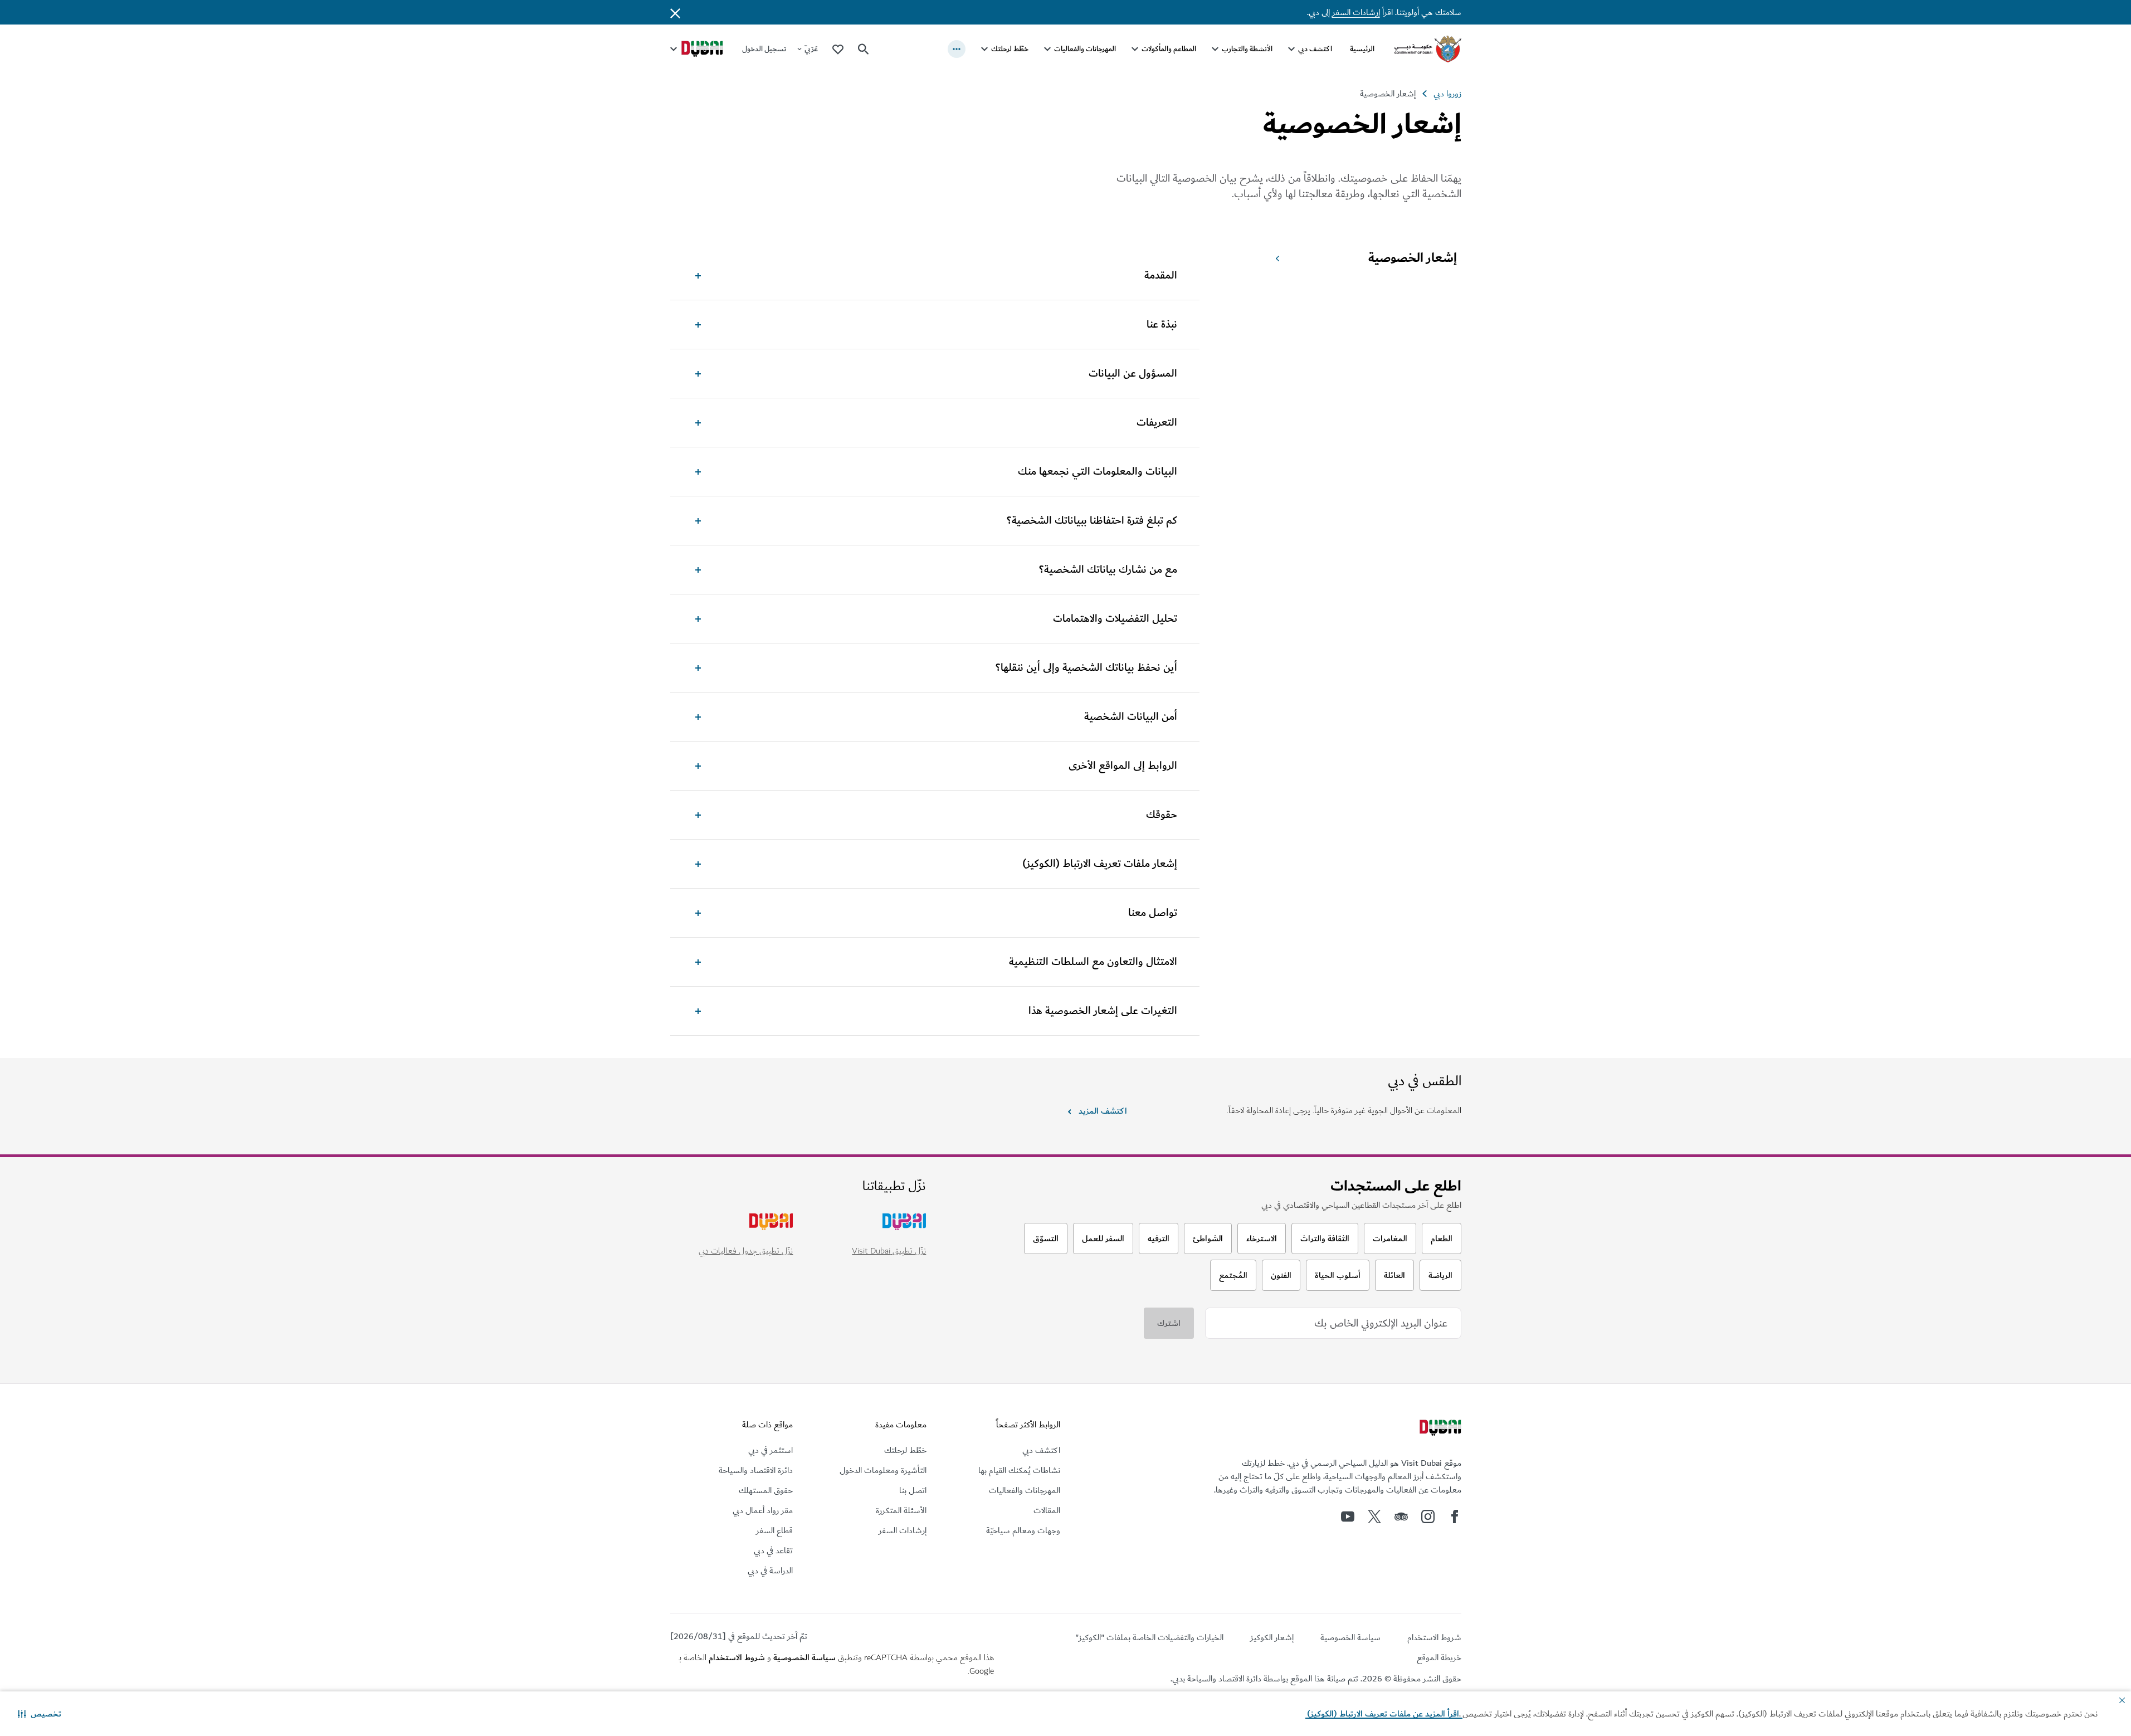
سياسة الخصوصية (804, 1657)
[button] (40, 1714)
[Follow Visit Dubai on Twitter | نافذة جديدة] (1374, 1516)
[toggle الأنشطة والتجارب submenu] (1215, 49)
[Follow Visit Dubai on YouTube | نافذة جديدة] (1348, 1516)
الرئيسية (1362, 49)
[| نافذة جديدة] (1428, 1516)
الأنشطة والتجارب (1247, 49)
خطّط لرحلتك (1010, 49)
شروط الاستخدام (737, 1657)
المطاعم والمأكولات (1169, 49)
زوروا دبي (1447, 94)
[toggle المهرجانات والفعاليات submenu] (1047, 49)
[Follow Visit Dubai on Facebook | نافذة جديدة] (1455, 1516)
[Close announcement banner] (675, 12)
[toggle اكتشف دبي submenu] (1291, 49)
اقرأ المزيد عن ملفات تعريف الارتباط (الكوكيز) (1384, 1714)
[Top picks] (838, 49)
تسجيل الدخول (764, 49)
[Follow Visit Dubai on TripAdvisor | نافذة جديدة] (1401, 1516)
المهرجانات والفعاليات (1085, 49)
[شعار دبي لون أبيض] (1439, 1429)
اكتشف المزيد (1103, 1111)
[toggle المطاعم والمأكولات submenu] (1135, 49)
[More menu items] (957, 49)
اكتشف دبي (1315, 49)
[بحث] (864, 49)
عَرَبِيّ (811, 49)
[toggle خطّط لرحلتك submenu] (984, 49)
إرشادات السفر (1356, 12)
